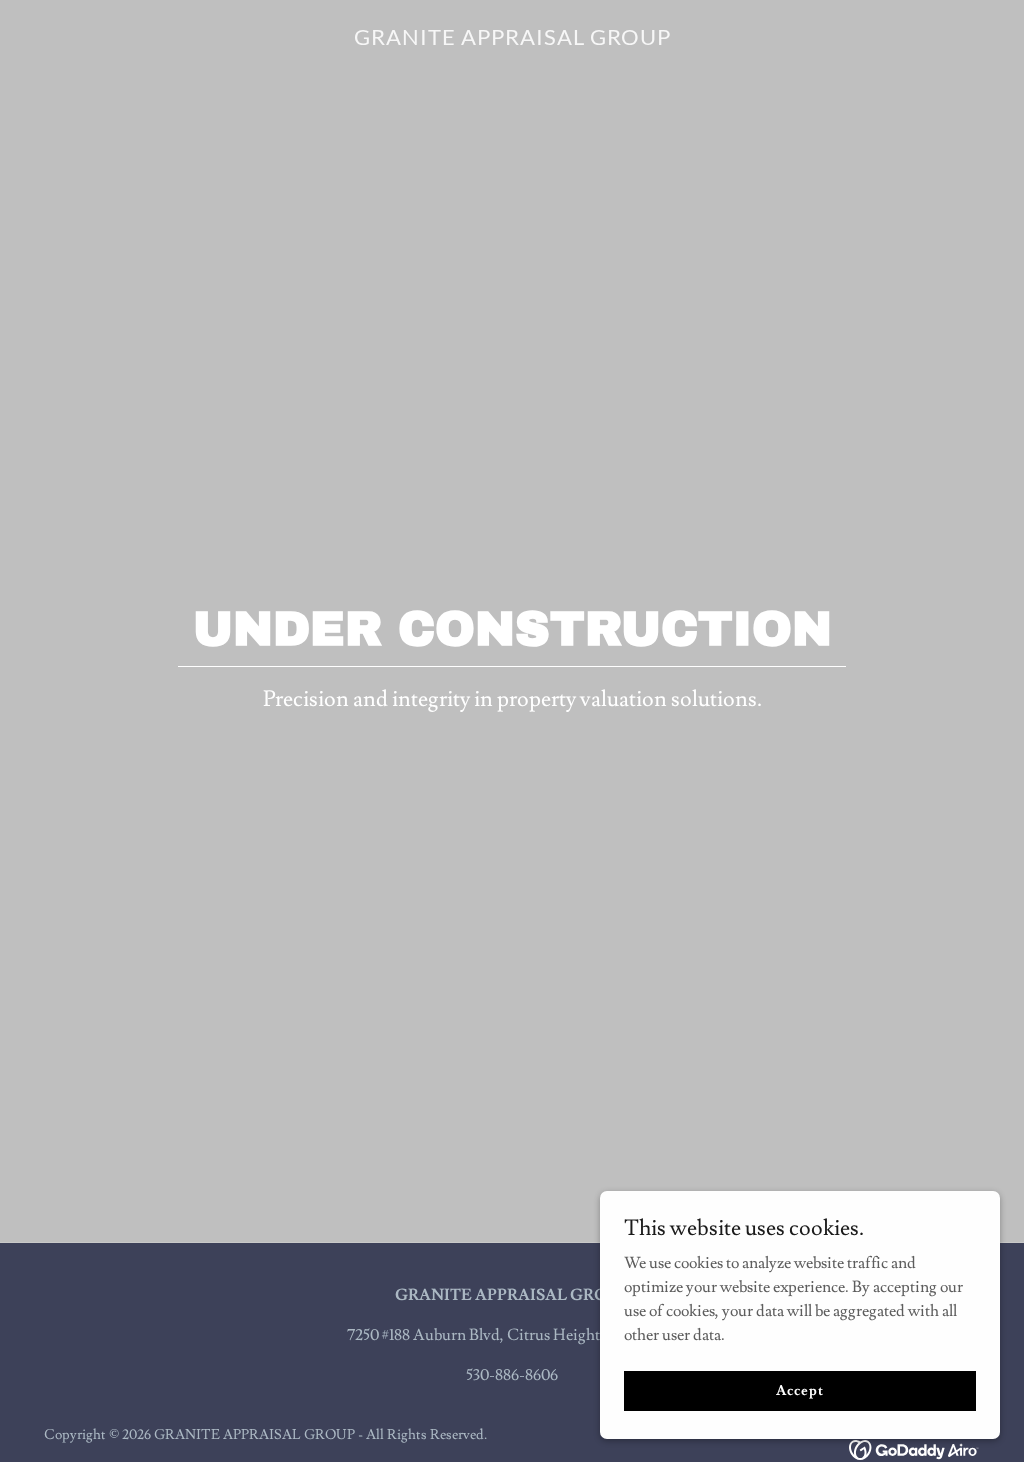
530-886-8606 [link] (512, 1375)
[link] (512, 40)
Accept (799, 1390)
